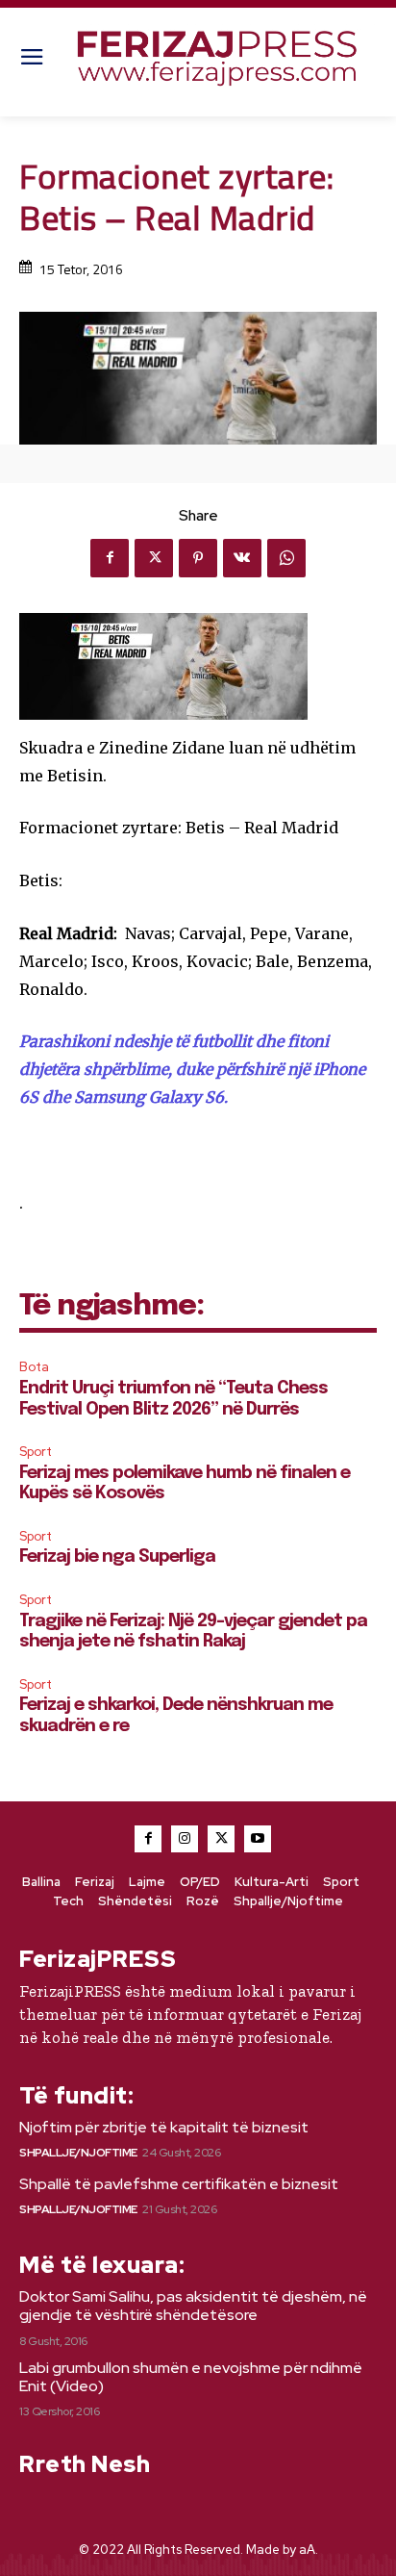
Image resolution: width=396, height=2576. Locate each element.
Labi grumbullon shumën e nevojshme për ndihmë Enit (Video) (191, 2377)
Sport (36, 1452)
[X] (154, 558)
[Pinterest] (198, 558)
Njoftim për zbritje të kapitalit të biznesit (164, 2127)
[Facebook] (110, 558)
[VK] (242, 558)
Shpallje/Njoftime (78, 2153)
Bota (34, 1367)
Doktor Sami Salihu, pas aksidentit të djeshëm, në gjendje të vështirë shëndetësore (193, 2306)
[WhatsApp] (286, 558)
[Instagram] (185, 1839)
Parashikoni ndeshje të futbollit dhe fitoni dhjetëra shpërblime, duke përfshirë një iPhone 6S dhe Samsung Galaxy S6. (192, 1069)
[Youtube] (258, 1839)
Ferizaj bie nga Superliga (117, 1557)
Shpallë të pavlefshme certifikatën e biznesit (179, 2184)
